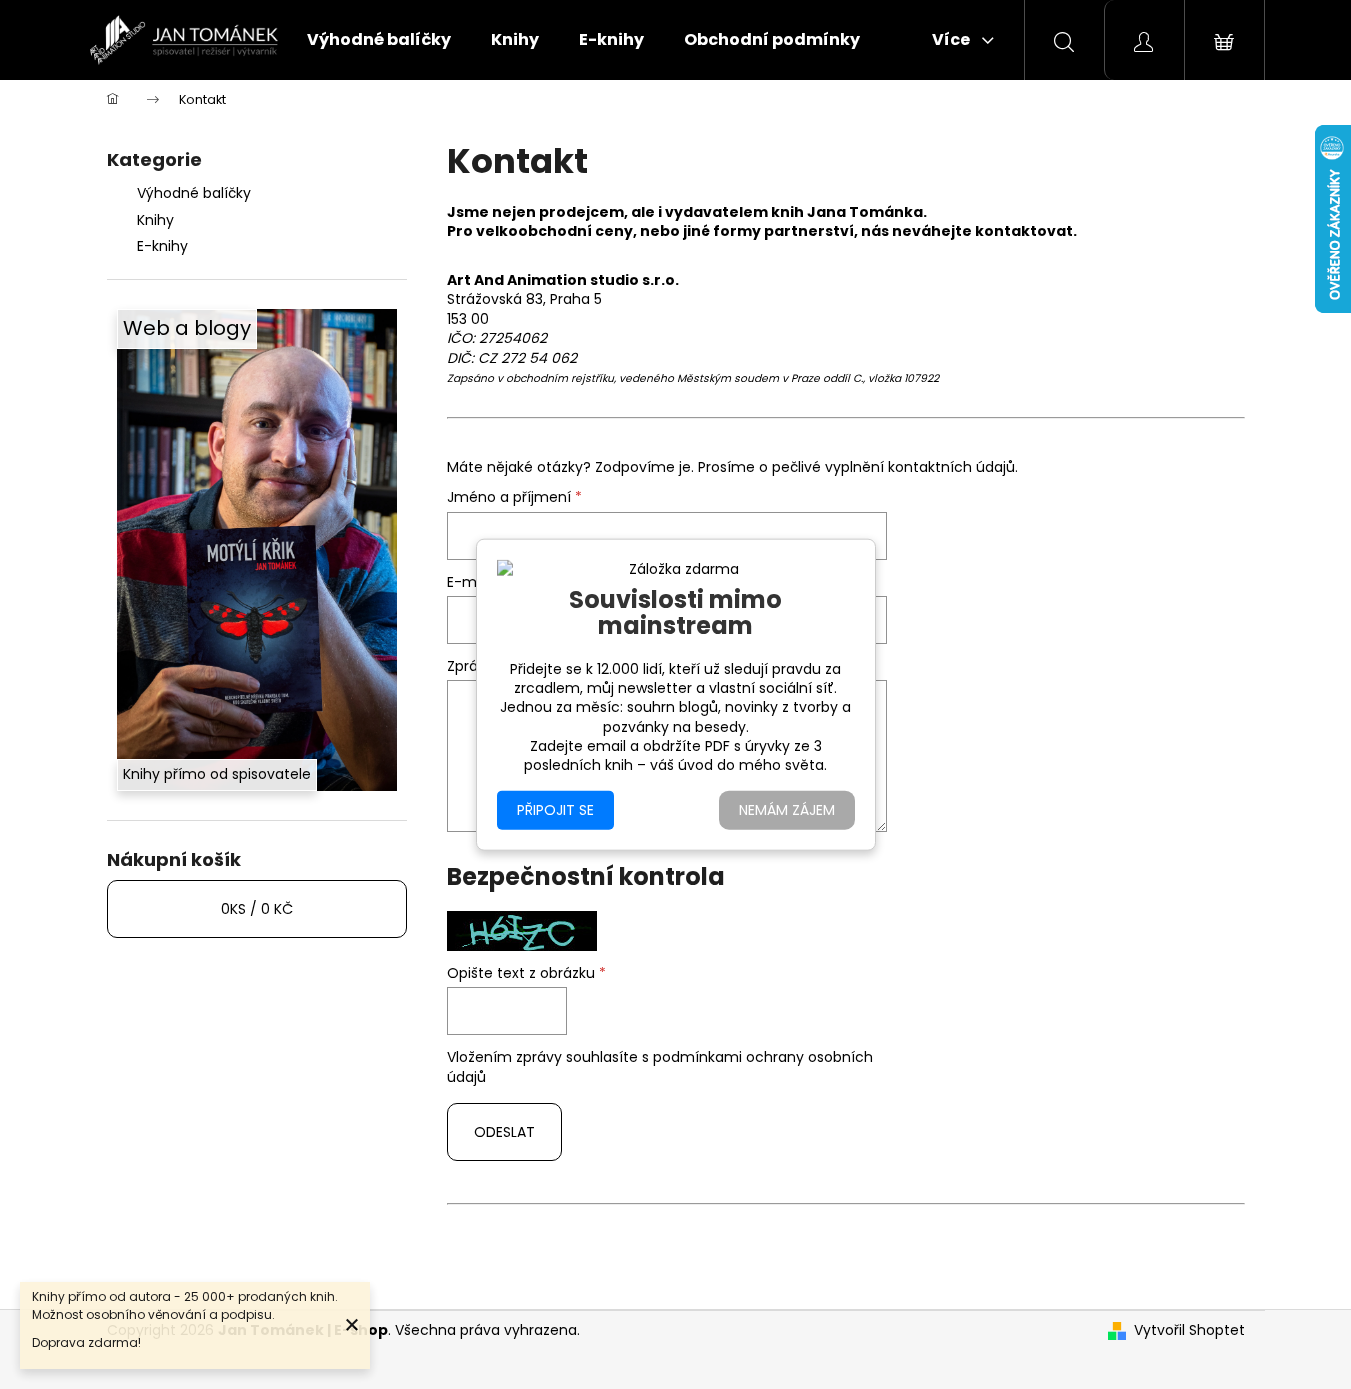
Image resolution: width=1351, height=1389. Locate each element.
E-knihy (162, 246)
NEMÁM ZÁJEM (787, 809)
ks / (257, 909)
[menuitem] (379, 40)
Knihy (155, 220)
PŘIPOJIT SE (555, 809)
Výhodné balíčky (194, 193)
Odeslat (504, 1132)
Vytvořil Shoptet (1189, 1330)
